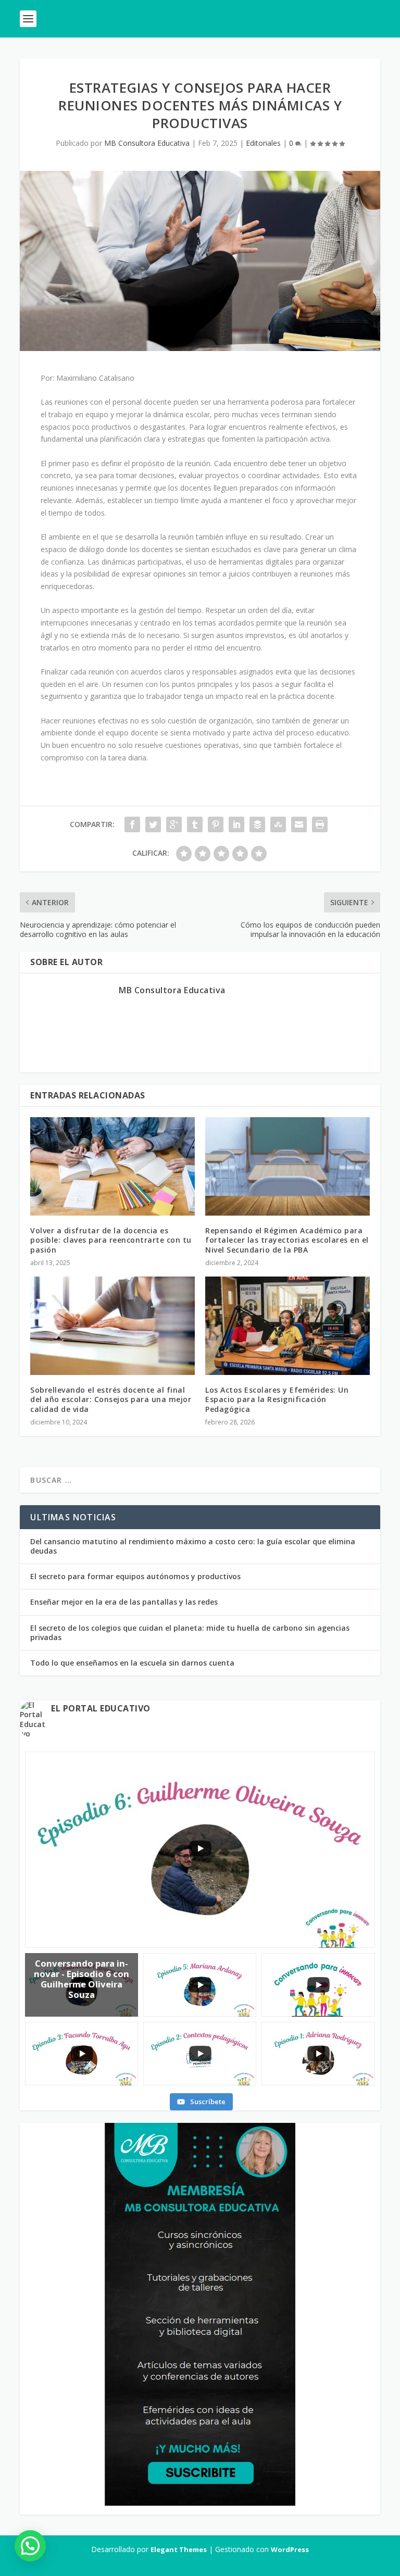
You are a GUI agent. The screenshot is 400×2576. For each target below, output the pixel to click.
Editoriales (263, 143)
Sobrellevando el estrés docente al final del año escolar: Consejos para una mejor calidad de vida (111, 1399)
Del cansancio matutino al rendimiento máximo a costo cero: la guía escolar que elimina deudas (193, 1546)
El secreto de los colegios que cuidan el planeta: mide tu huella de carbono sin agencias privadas (190, 1633)
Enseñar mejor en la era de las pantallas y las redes (124, 1602)
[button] (30, 2546)
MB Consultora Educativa (147, 143)
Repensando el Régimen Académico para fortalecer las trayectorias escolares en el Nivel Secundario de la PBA (287, 1240)
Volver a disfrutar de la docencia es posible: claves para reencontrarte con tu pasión (111, 1240)
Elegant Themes (179, 2549)
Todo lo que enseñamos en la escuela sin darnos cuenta (132, 1663)
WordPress (290, 2549)
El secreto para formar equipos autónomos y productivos (135, 1576)
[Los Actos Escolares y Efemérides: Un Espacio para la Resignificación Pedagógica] (287, 1326)
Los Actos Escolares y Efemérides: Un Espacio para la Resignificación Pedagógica (277, 1399)
